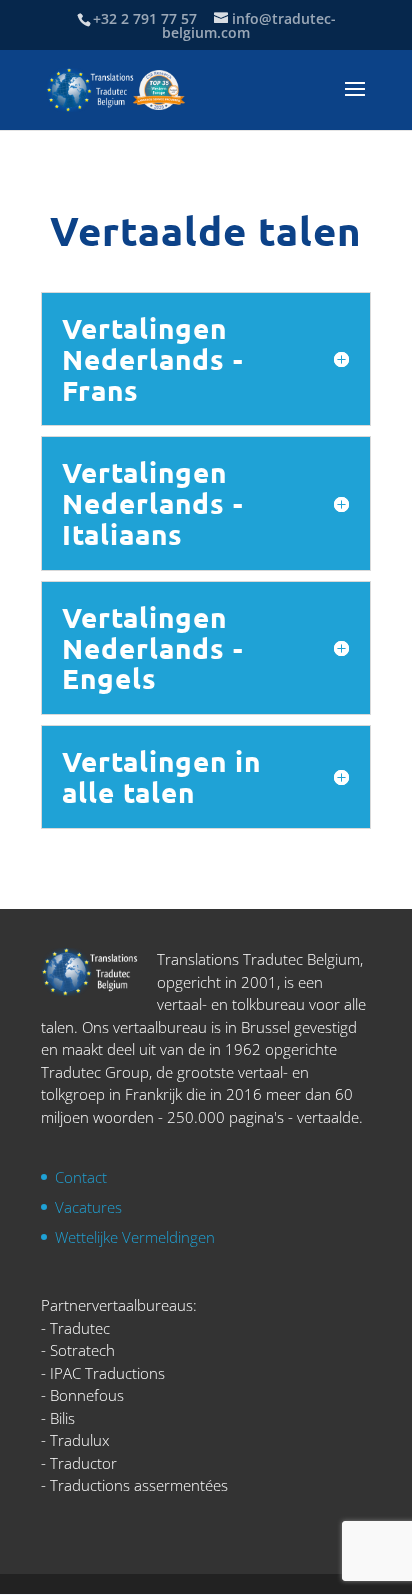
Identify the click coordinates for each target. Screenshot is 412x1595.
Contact (81, 1177)
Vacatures (88, 1207)
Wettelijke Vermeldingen (135, 1237)
